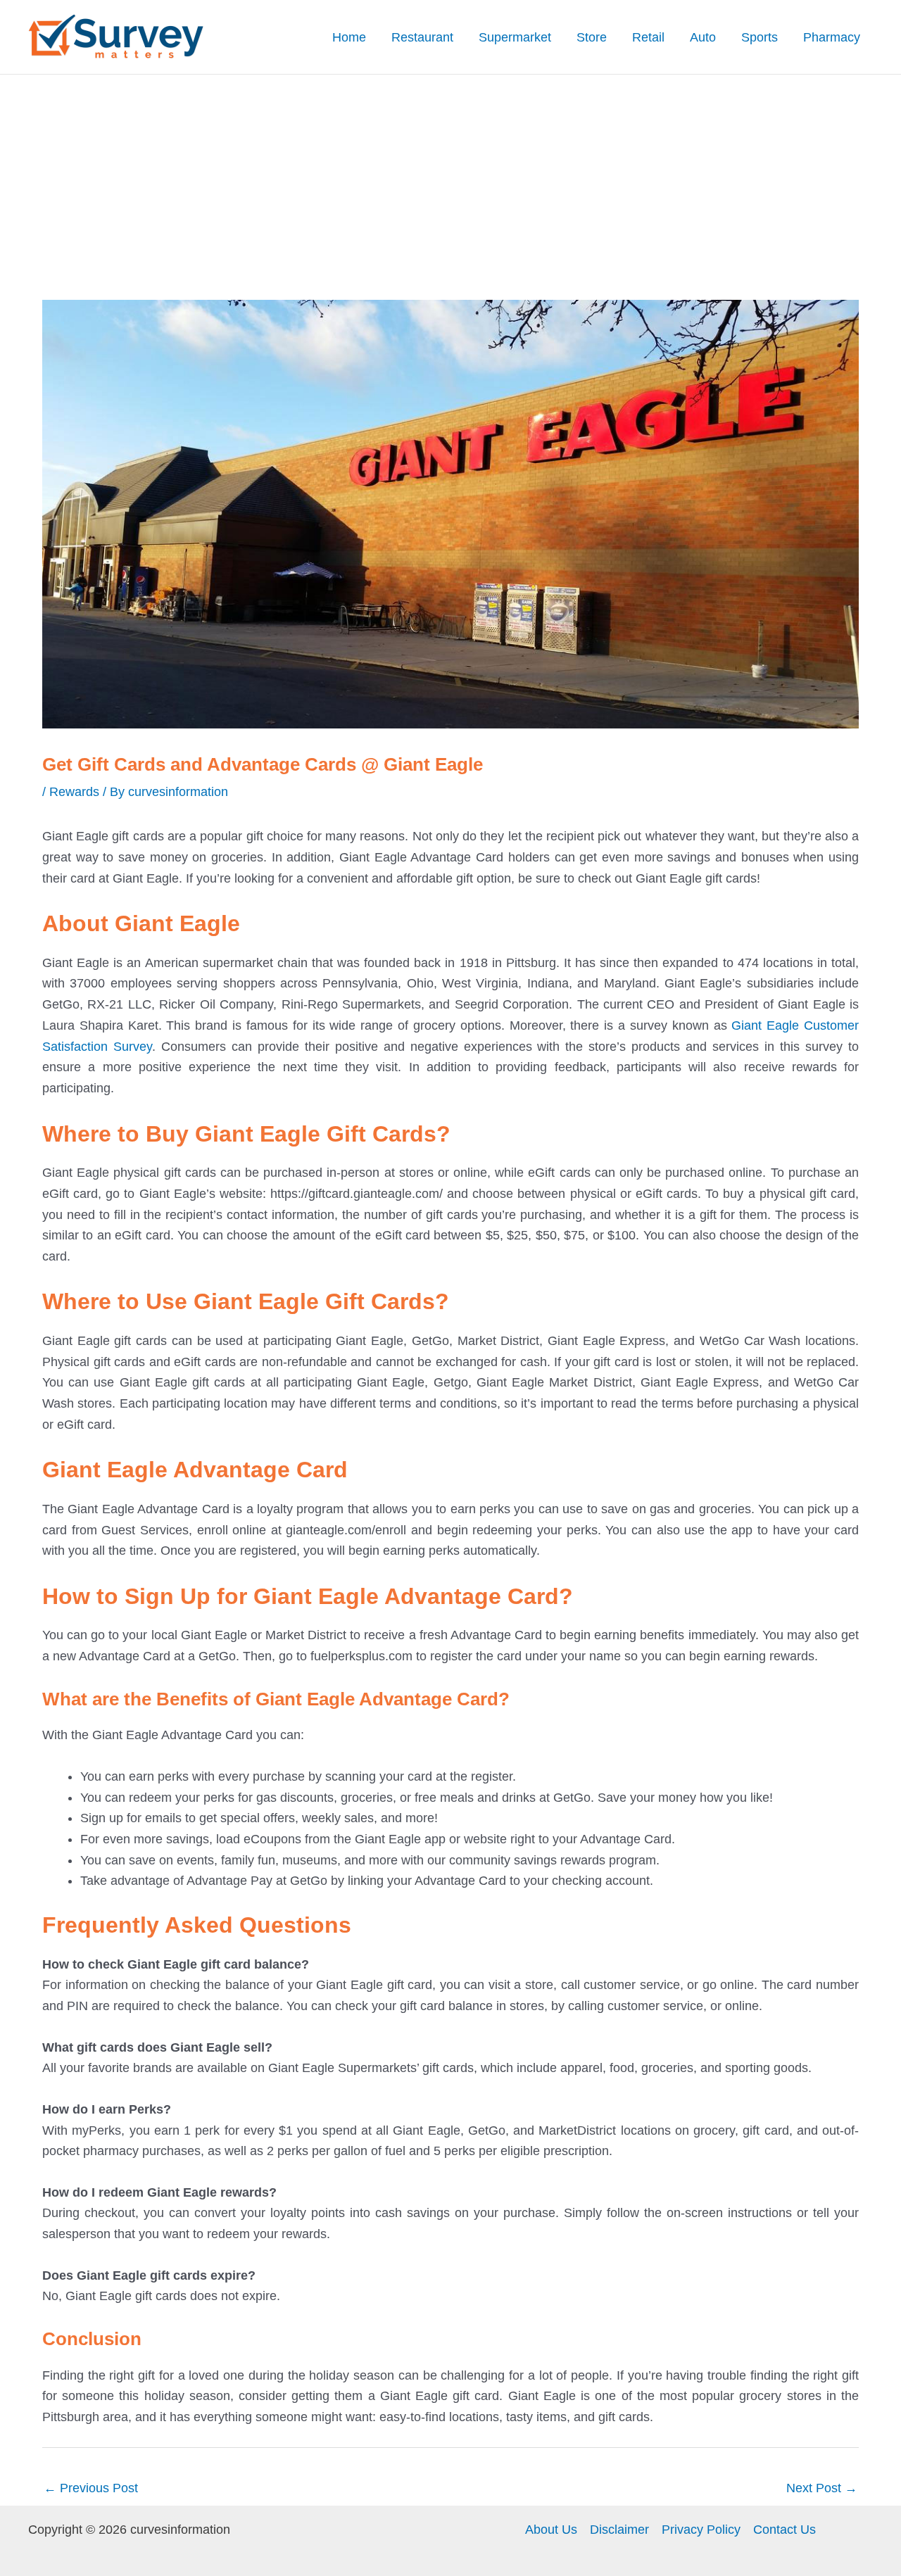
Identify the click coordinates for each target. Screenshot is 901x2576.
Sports (760, 37)
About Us (551, 2530)
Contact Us (785, 2530)
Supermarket (515, 37)
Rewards (74, 792)
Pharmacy (832, 37)
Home (349, 37)
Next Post (822, 2488)
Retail (648, 37)
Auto (703, 37)
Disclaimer (619, 2530)
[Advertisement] (450, 180)
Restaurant (422, 37)
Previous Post (91, 2488)
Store (592, 37)
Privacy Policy (701, 2530)
